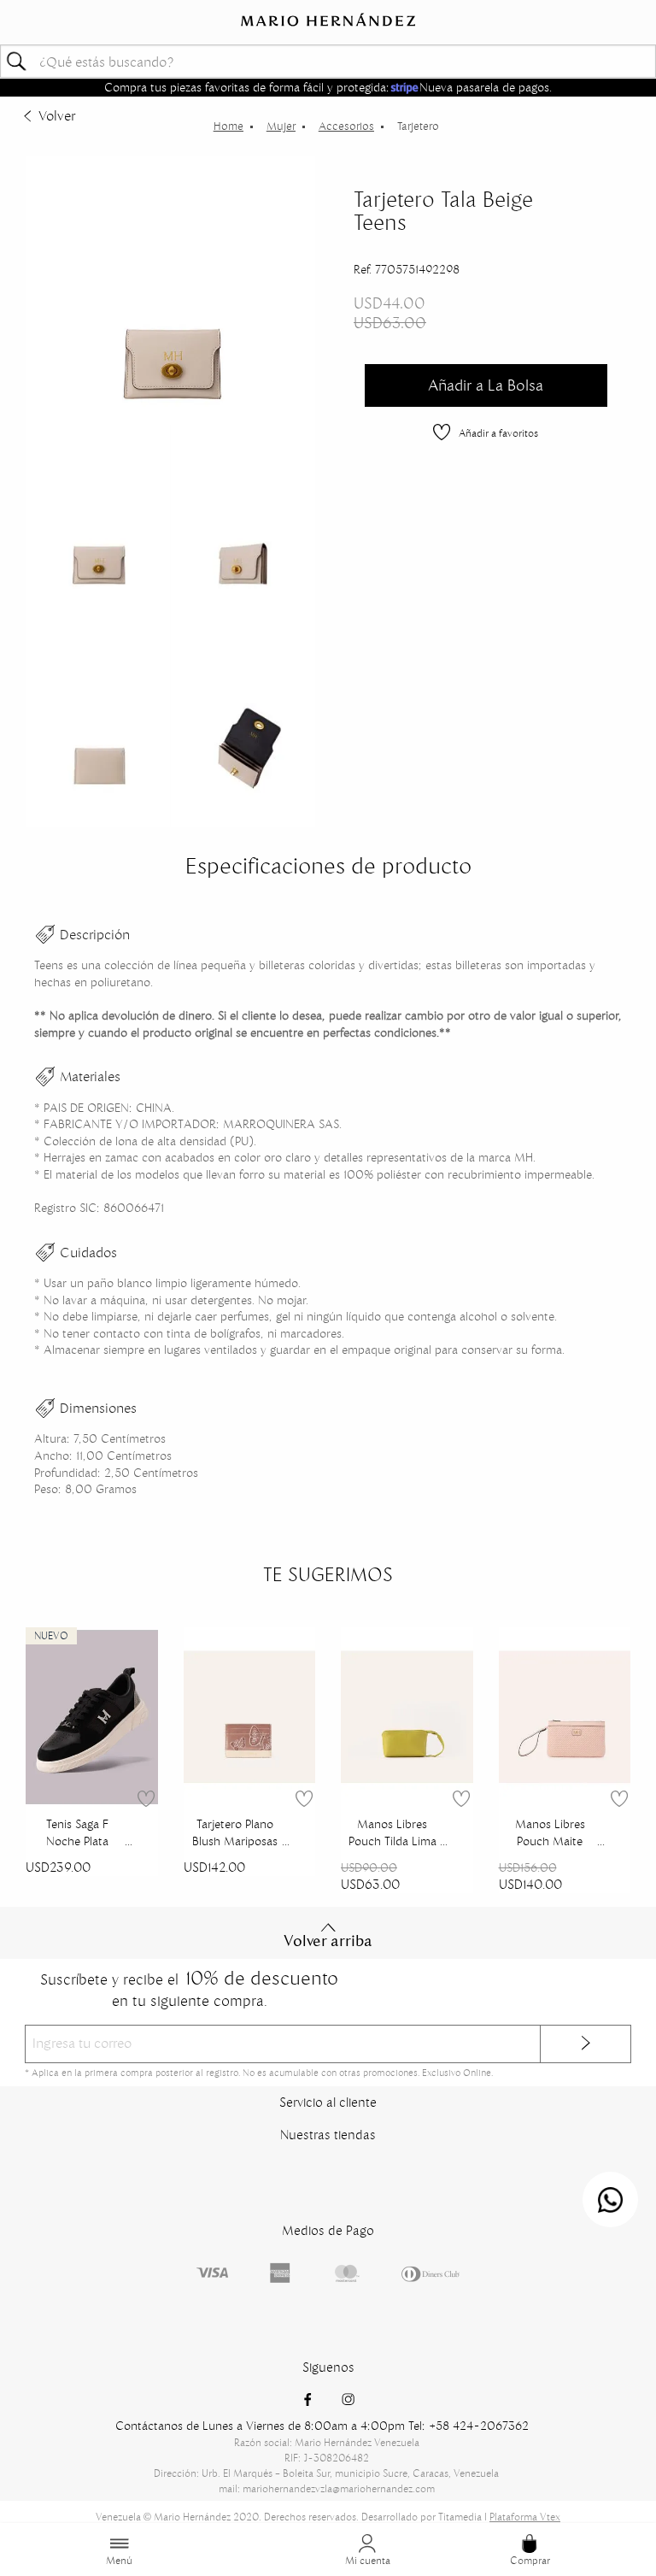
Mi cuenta (368, 2560)
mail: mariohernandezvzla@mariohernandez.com (327, 2488)
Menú (119, 2560)
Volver (57, 115)
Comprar (530, 2560)
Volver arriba (328, 1941)
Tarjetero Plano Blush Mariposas (235, 1832)
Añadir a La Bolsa (486, 385)
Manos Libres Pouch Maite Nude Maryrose (550, 1834)
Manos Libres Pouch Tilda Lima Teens (392, 1834)
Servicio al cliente (328, 2102)
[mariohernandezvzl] (228, 126)
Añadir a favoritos (498, 433)
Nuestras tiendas (328, 2135)
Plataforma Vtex (525, 2517)
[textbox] (328, 61)
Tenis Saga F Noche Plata (77, 1832)
